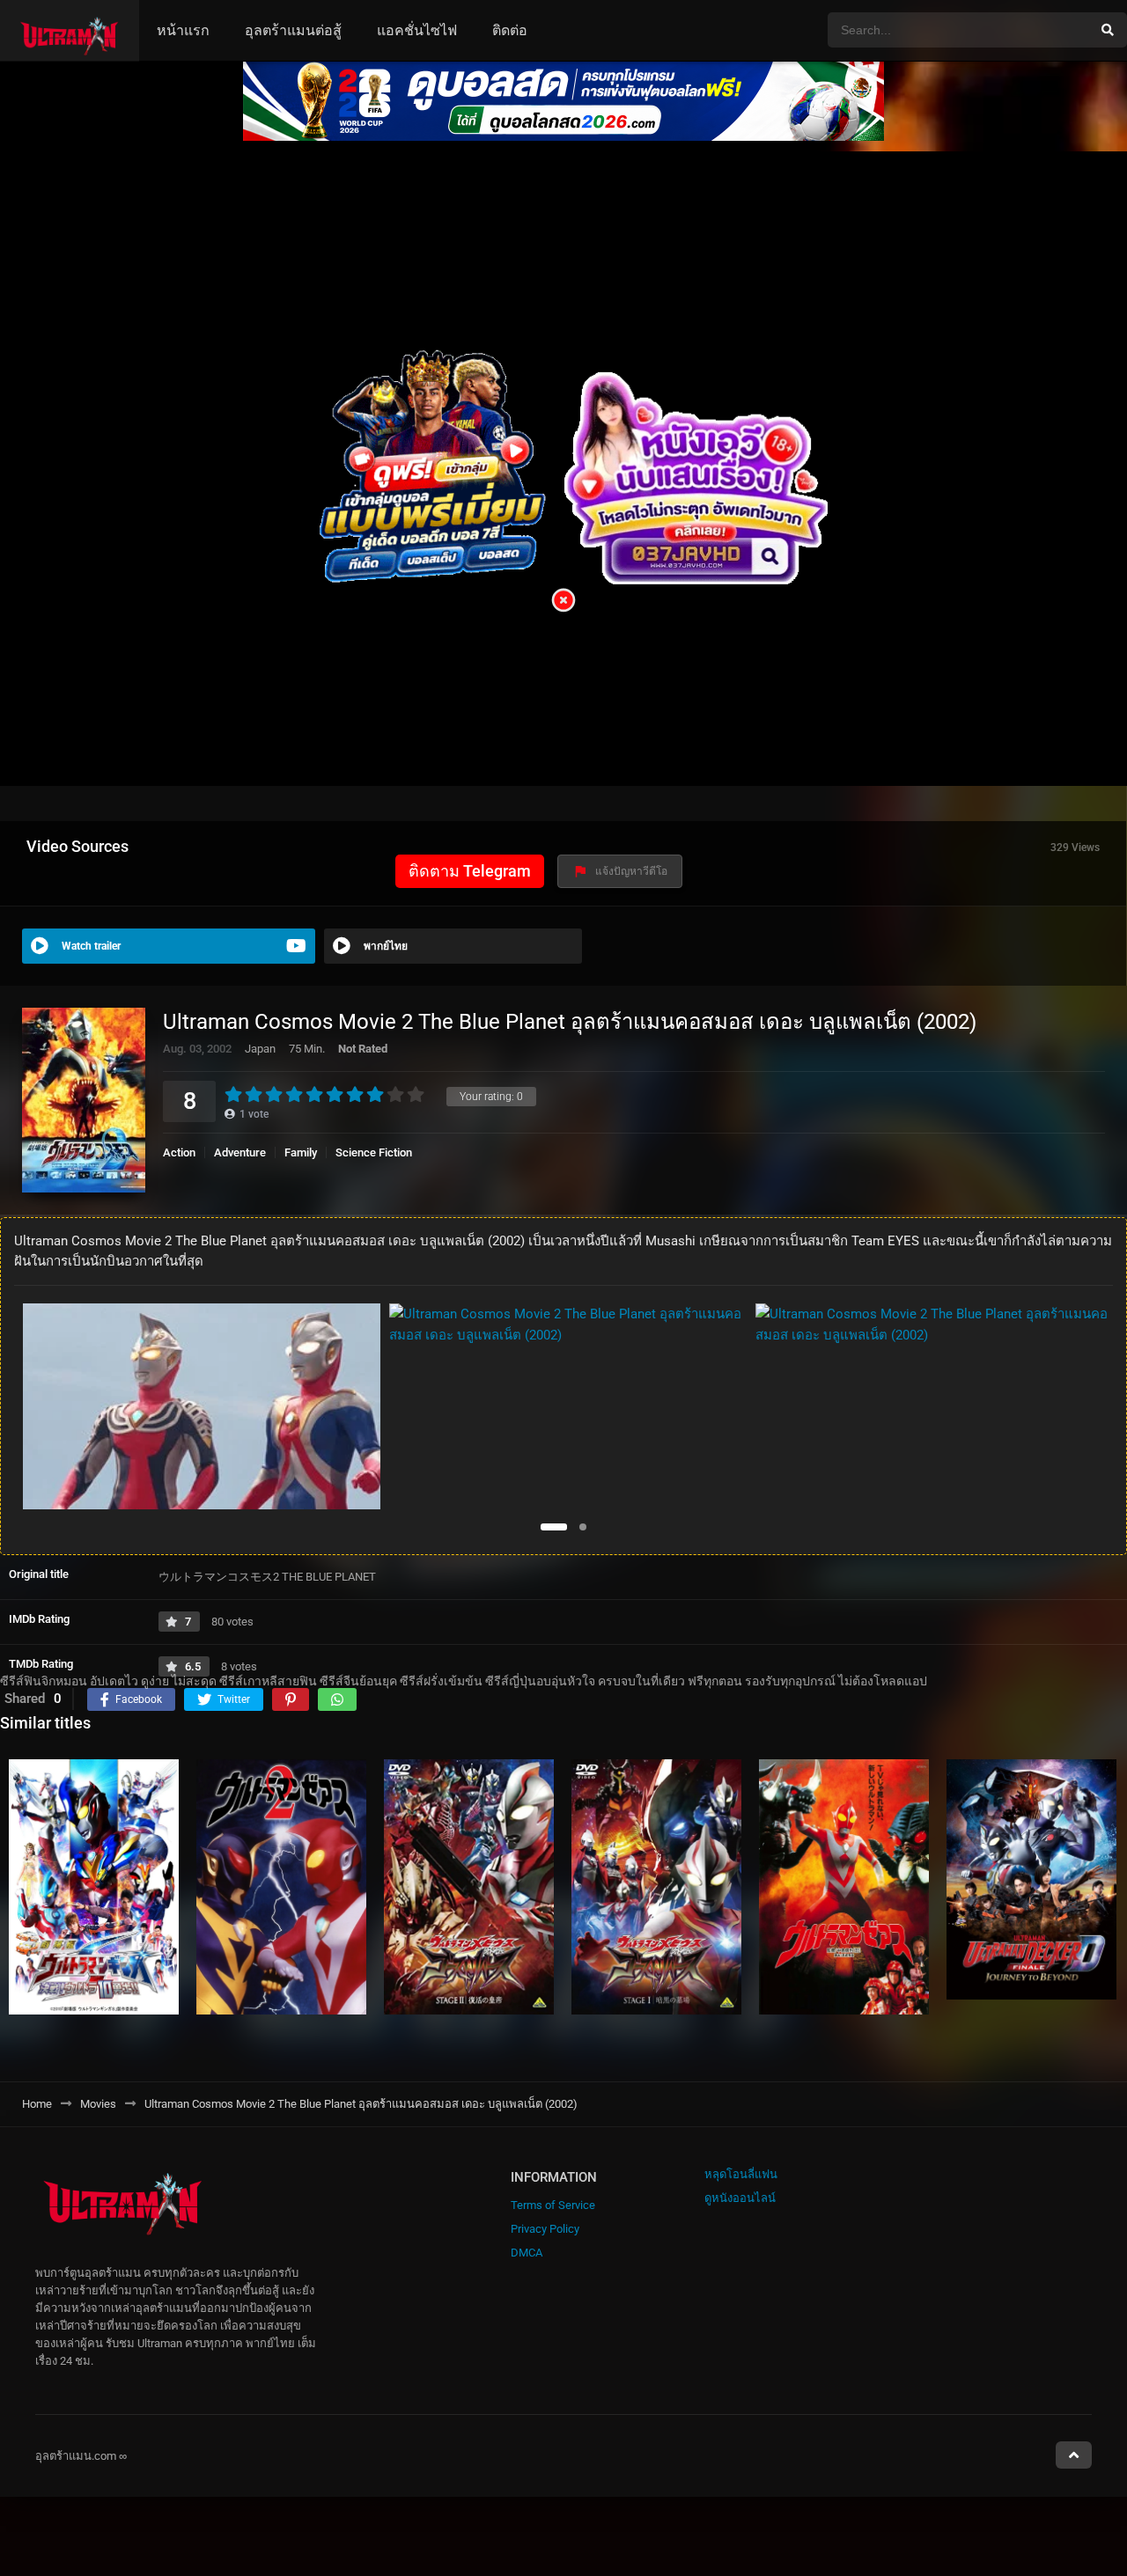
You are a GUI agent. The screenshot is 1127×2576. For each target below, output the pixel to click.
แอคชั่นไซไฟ (417, 30)
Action (179, 1152)
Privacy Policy (545, 2229)
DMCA (527, 2253)
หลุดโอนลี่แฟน (741, 2174)
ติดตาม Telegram (470, 871)
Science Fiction (374, 1152)
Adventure (240, 1152)
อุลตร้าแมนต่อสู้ (293, 30)
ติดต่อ (510, 30)
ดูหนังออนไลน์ (740, 2198)
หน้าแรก (183, 30)
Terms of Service (553, 2205)
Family (301, 1152)
